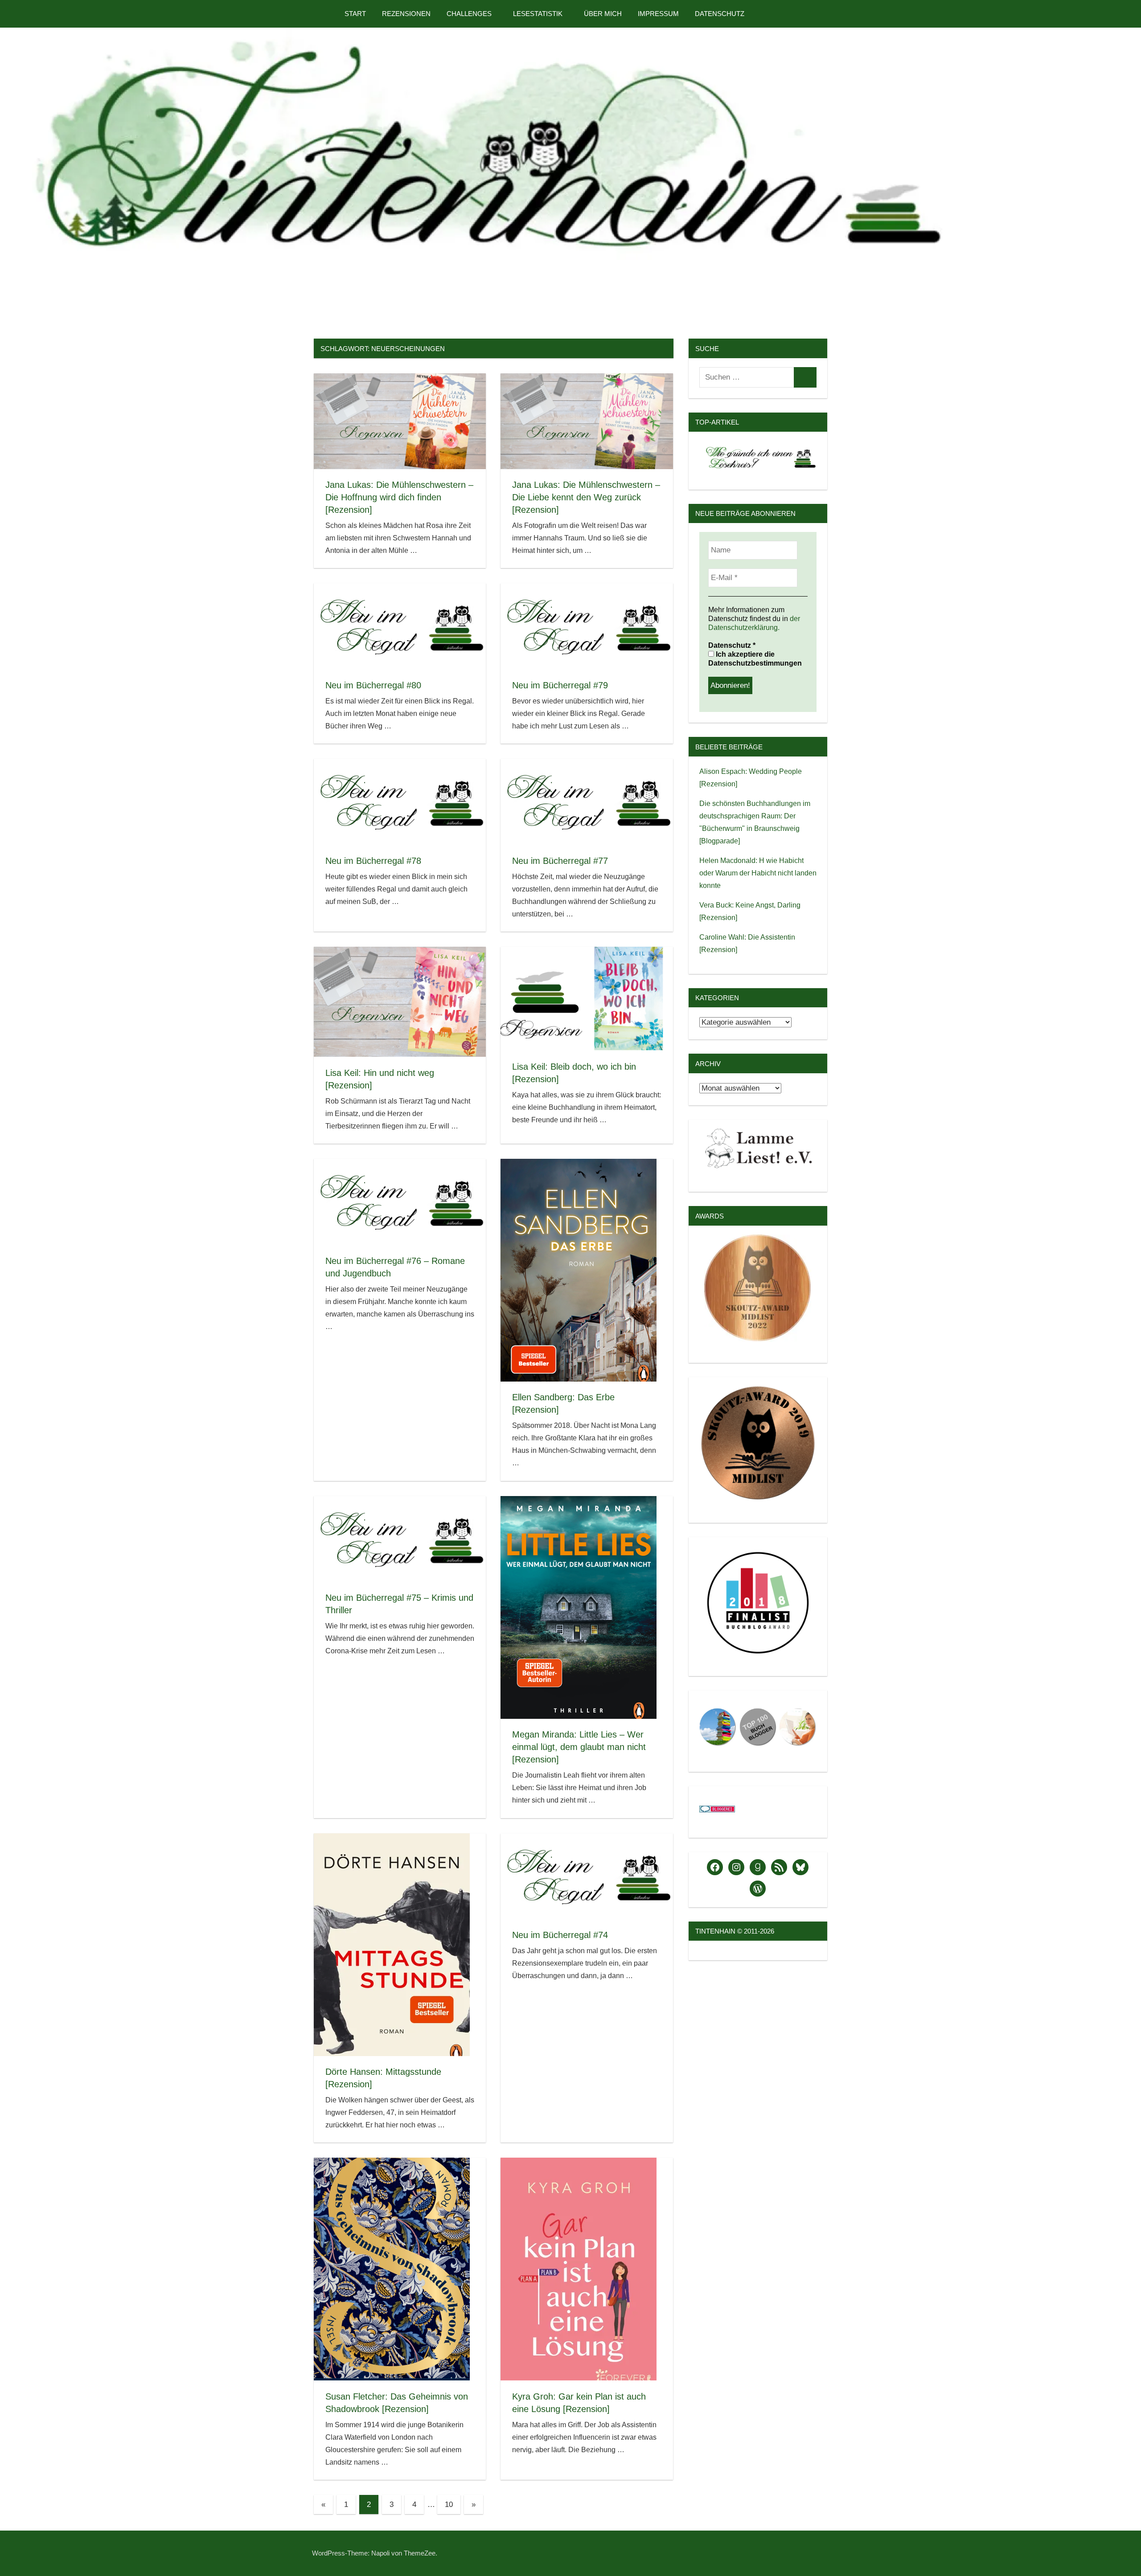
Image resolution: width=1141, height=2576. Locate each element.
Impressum (658, 14)
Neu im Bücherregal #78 (373, 861)
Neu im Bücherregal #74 (560, 1935)
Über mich (603, 14)
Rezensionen (406, 14)
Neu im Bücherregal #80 (373, 685)
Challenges (469, 14)
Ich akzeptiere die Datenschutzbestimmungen (755, 659)
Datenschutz (720, 14)
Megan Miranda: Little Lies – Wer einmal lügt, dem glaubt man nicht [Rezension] (579, 1747)
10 (449, 2504)
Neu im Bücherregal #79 (560, 685)
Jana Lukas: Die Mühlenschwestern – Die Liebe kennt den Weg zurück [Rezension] (586, 497)
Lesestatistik (538, 14)
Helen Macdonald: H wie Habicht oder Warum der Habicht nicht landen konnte (758, 873)
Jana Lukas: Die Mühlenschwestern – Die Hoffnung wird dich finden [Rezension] (399, 497)
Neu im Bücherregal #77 (560, 861)
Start (355, 14)
